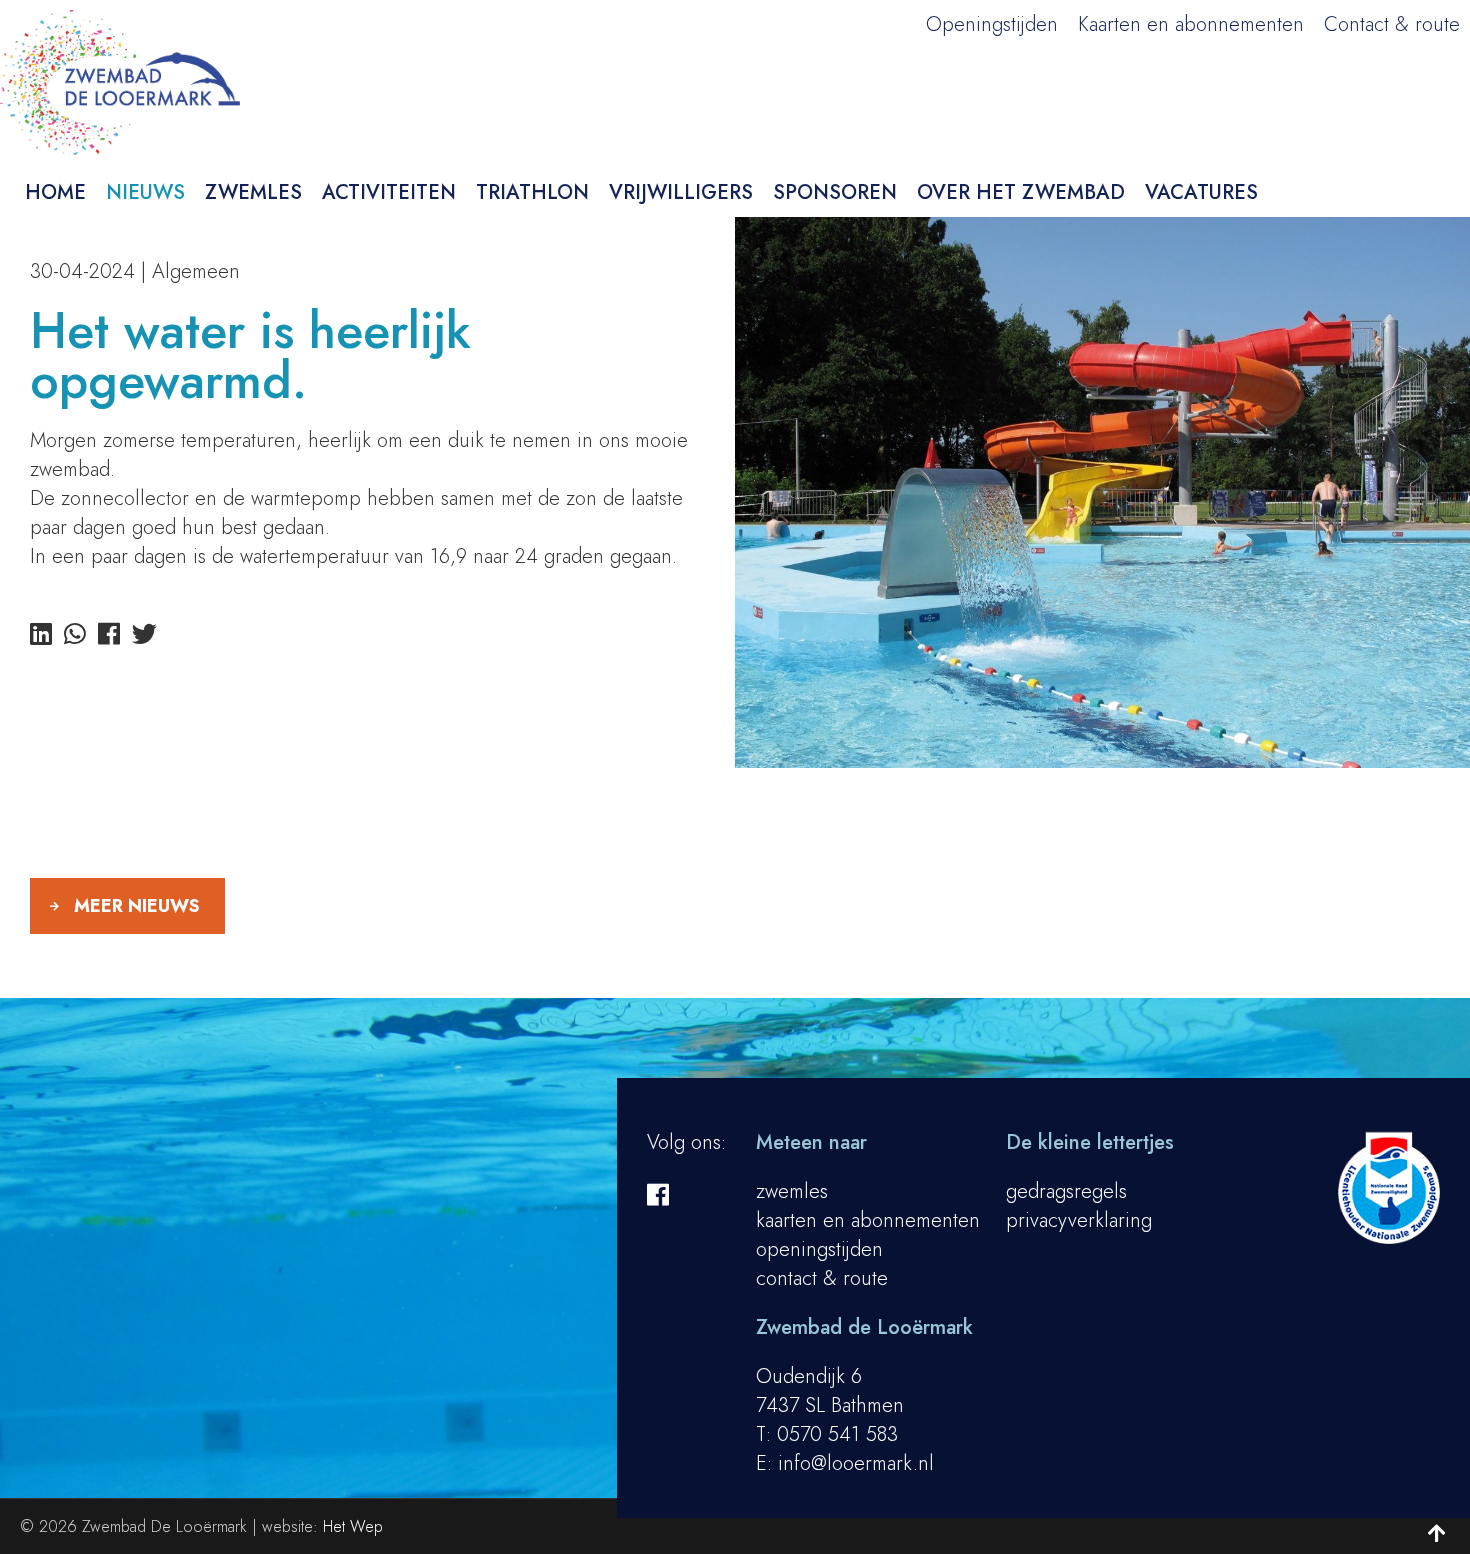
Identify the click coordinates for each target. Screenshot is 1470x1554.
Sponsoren (835, 192)
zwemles (792, 1191)
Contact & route (1392, 24)
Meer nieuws (137, 906)
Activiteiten (389, 192)
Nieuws (145, 192)
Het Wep (353, 1526)
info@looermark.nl (856, 1463)
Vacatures (1201, 192)
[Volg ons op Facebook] (658, 1195)
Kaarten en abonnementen (1191, 24)
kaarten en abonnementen (868, 1220)
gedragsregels (1066, 1191)
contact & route (822, 1278)
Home (55, 192)
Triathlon (532, 192)
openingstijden (819, 1249)
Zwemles (253, 192)
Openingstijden (992, 24)
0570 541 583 (837, 1434)
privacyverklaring (1079, 1220)
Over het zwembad (1021, 192)
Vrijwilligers (681, 192)
